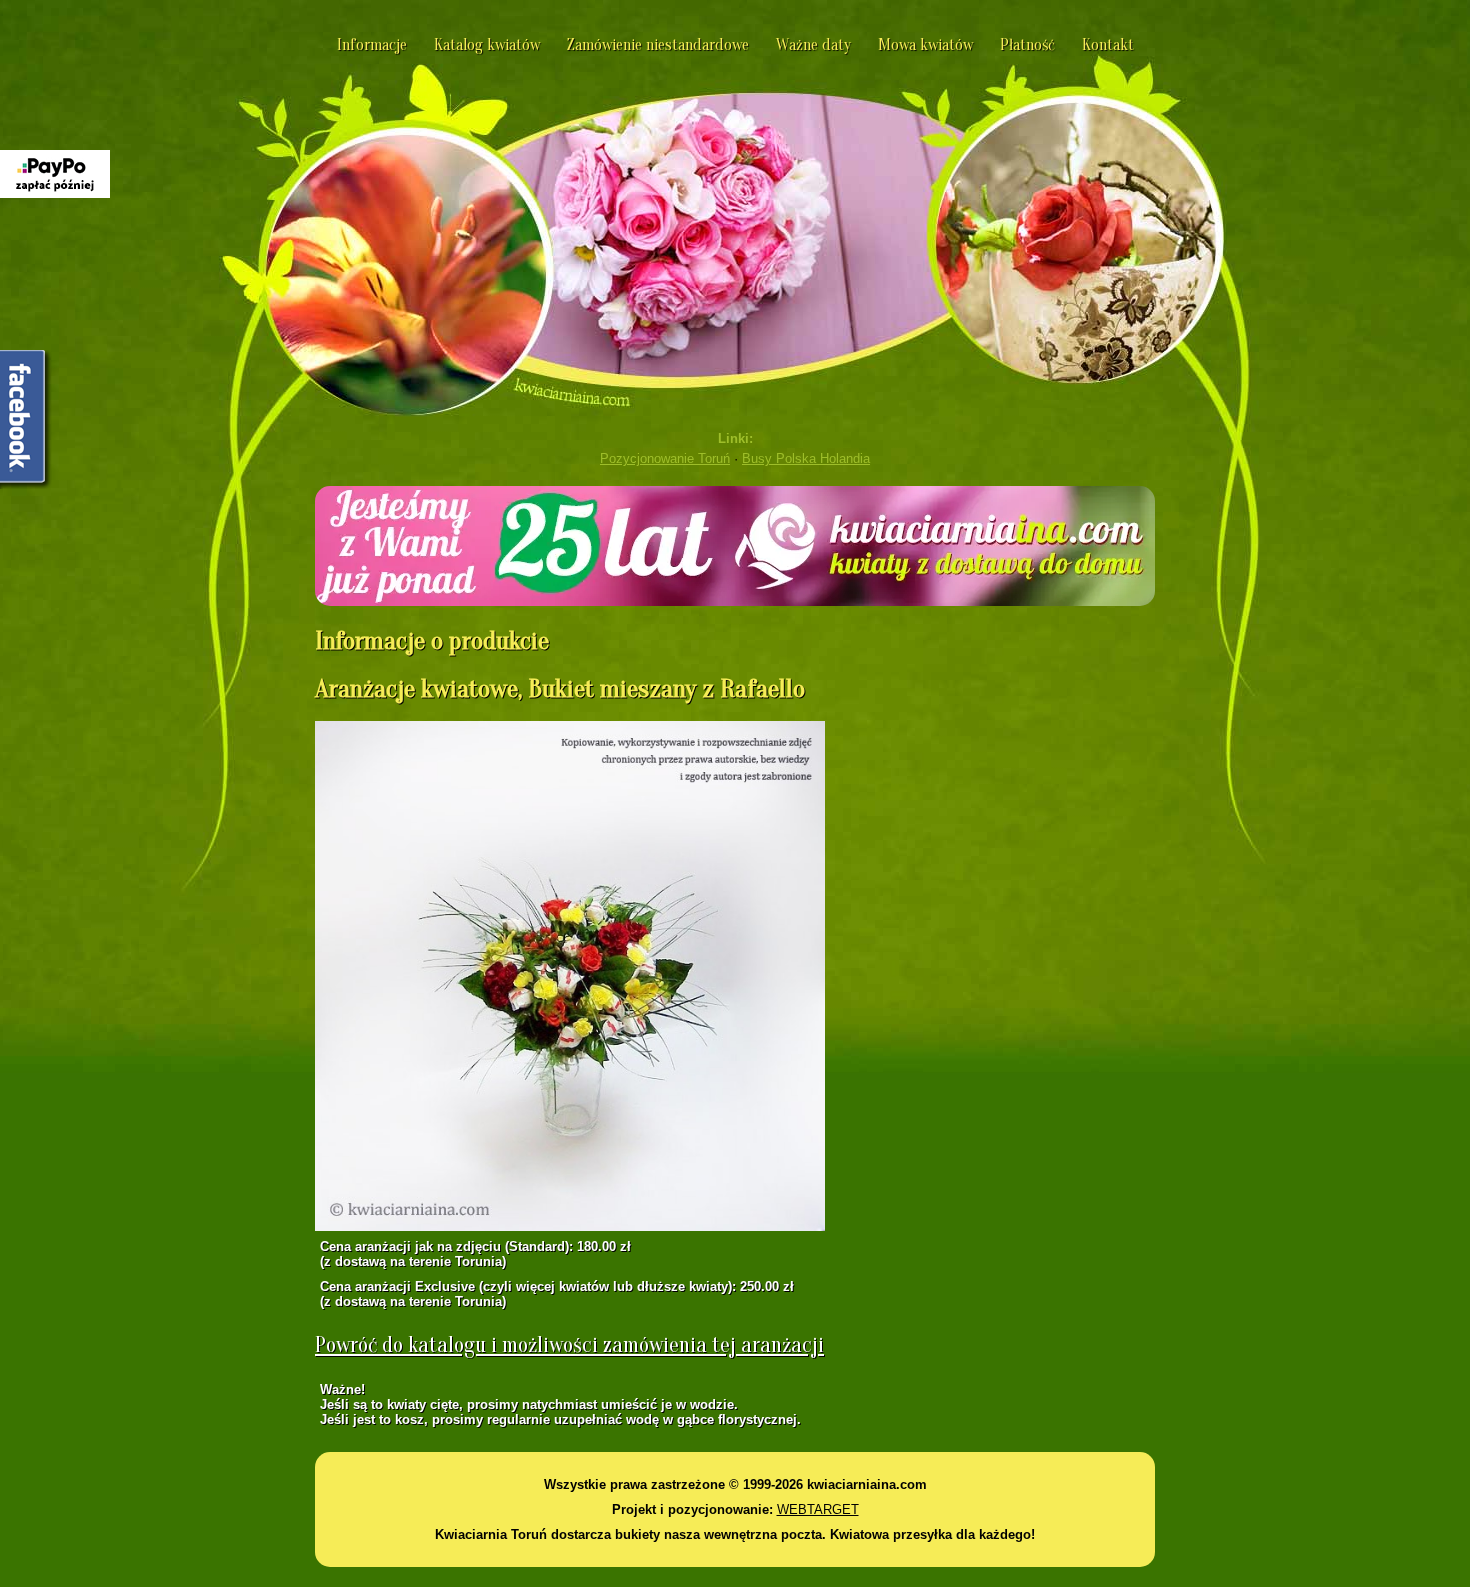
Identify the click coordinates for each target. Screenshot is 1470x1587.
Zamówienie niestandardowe (658, 45)
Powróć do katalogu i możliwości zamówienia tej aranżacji (569, 1345)
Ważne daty (813, 45)
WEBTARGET (818, 1509)
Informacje (372, 45)
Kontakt (1108, 45)
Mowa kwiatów (925, 45)
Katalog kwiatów (487, 45)
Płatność (1027, 45)
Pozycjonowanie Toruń (665, 458)
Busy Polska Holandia (806, 458)
